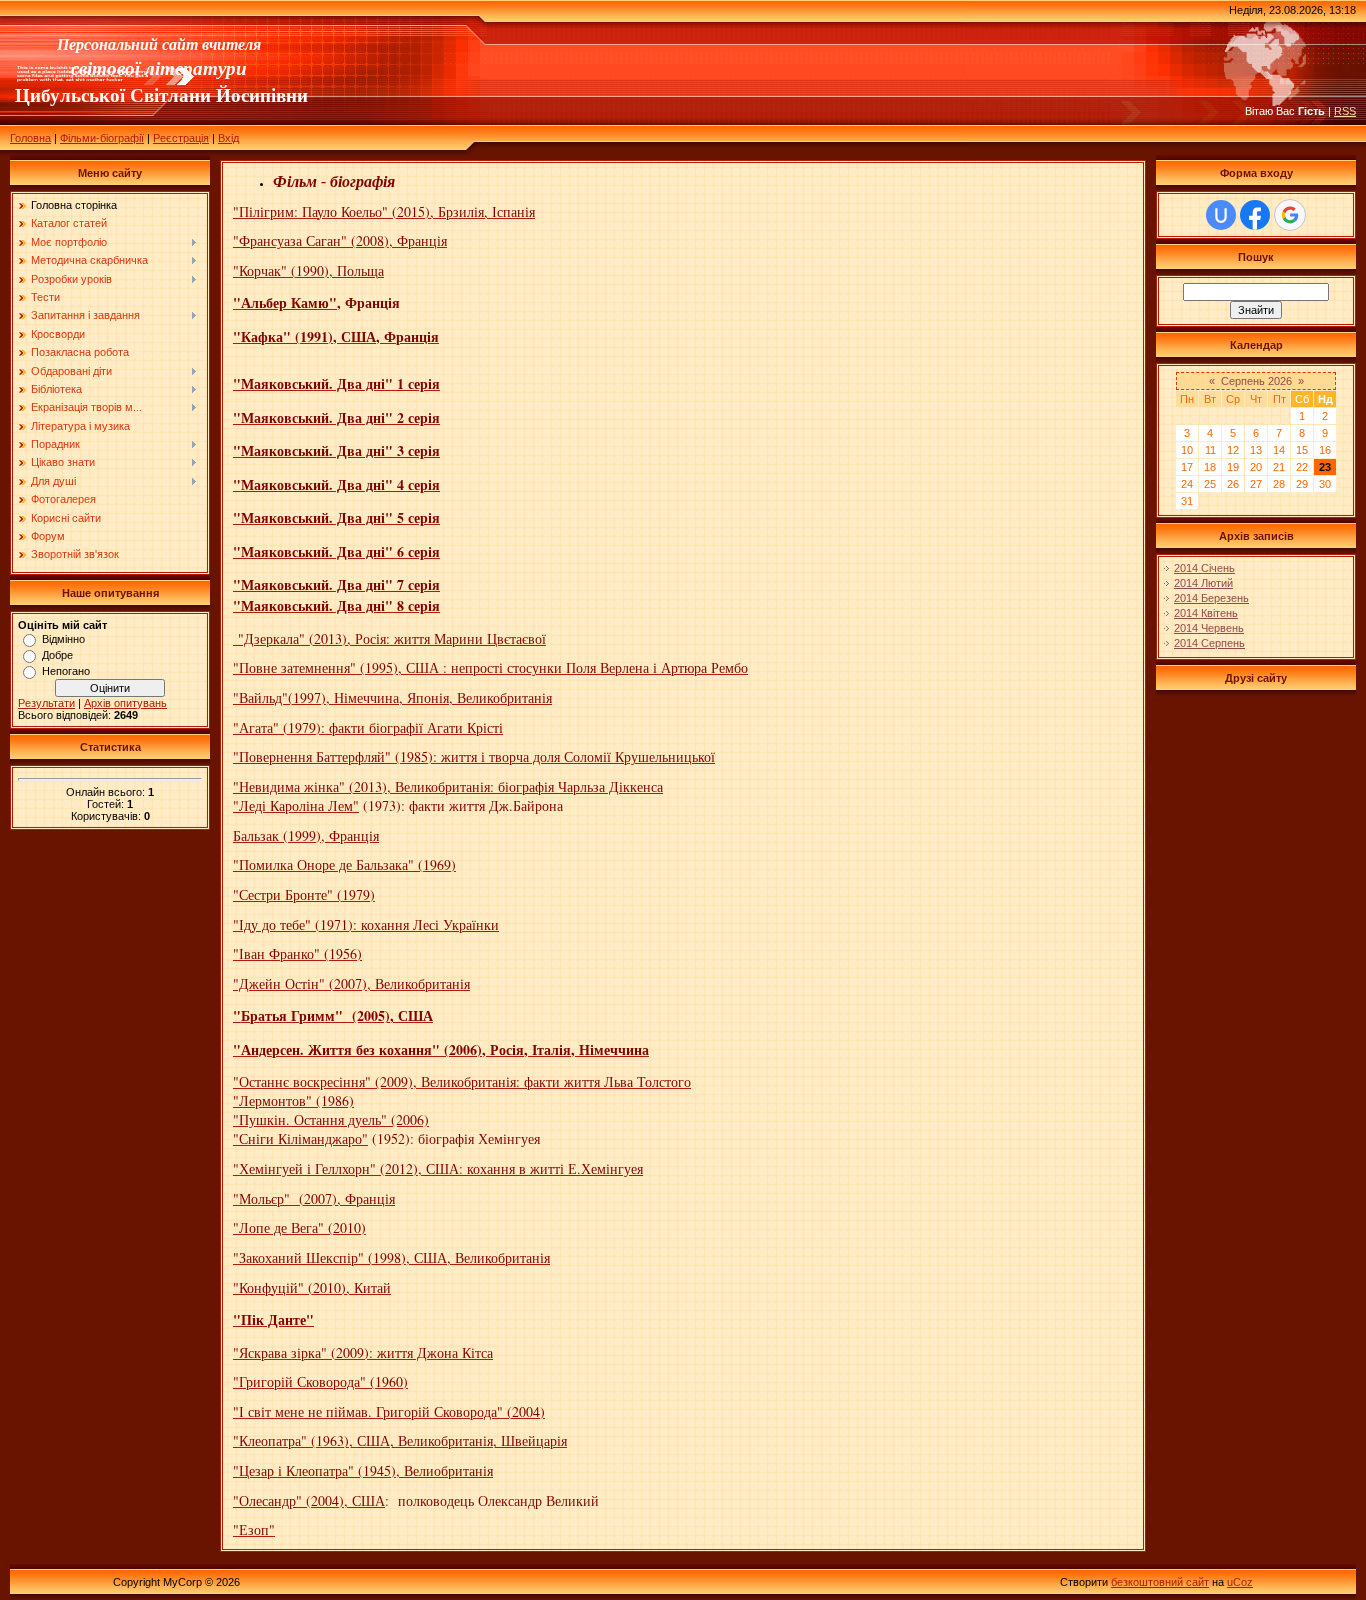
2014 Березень (1211, 598)
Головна (30, 138)
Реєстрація (181, 138)
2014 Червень (1209, 628)
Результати (46, 703)
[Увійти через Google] (1290, 215)
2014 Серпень (1209, 643)
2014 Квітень (1206, 613)
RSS (1345, 111)
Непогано (66, 671)
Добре (57, 655)
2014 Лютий (1203, 583)
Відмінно (63, 639)
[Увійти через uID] (1221, 215)
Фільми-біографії (102, 138)
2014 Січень (1204, 568)
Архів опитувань (125, 703)
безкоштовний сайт (1160, 1582)
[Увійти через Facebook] (1255, 215)
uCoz (1240, 1582)
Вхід (228, 138)
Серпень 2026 (1256, 381)
